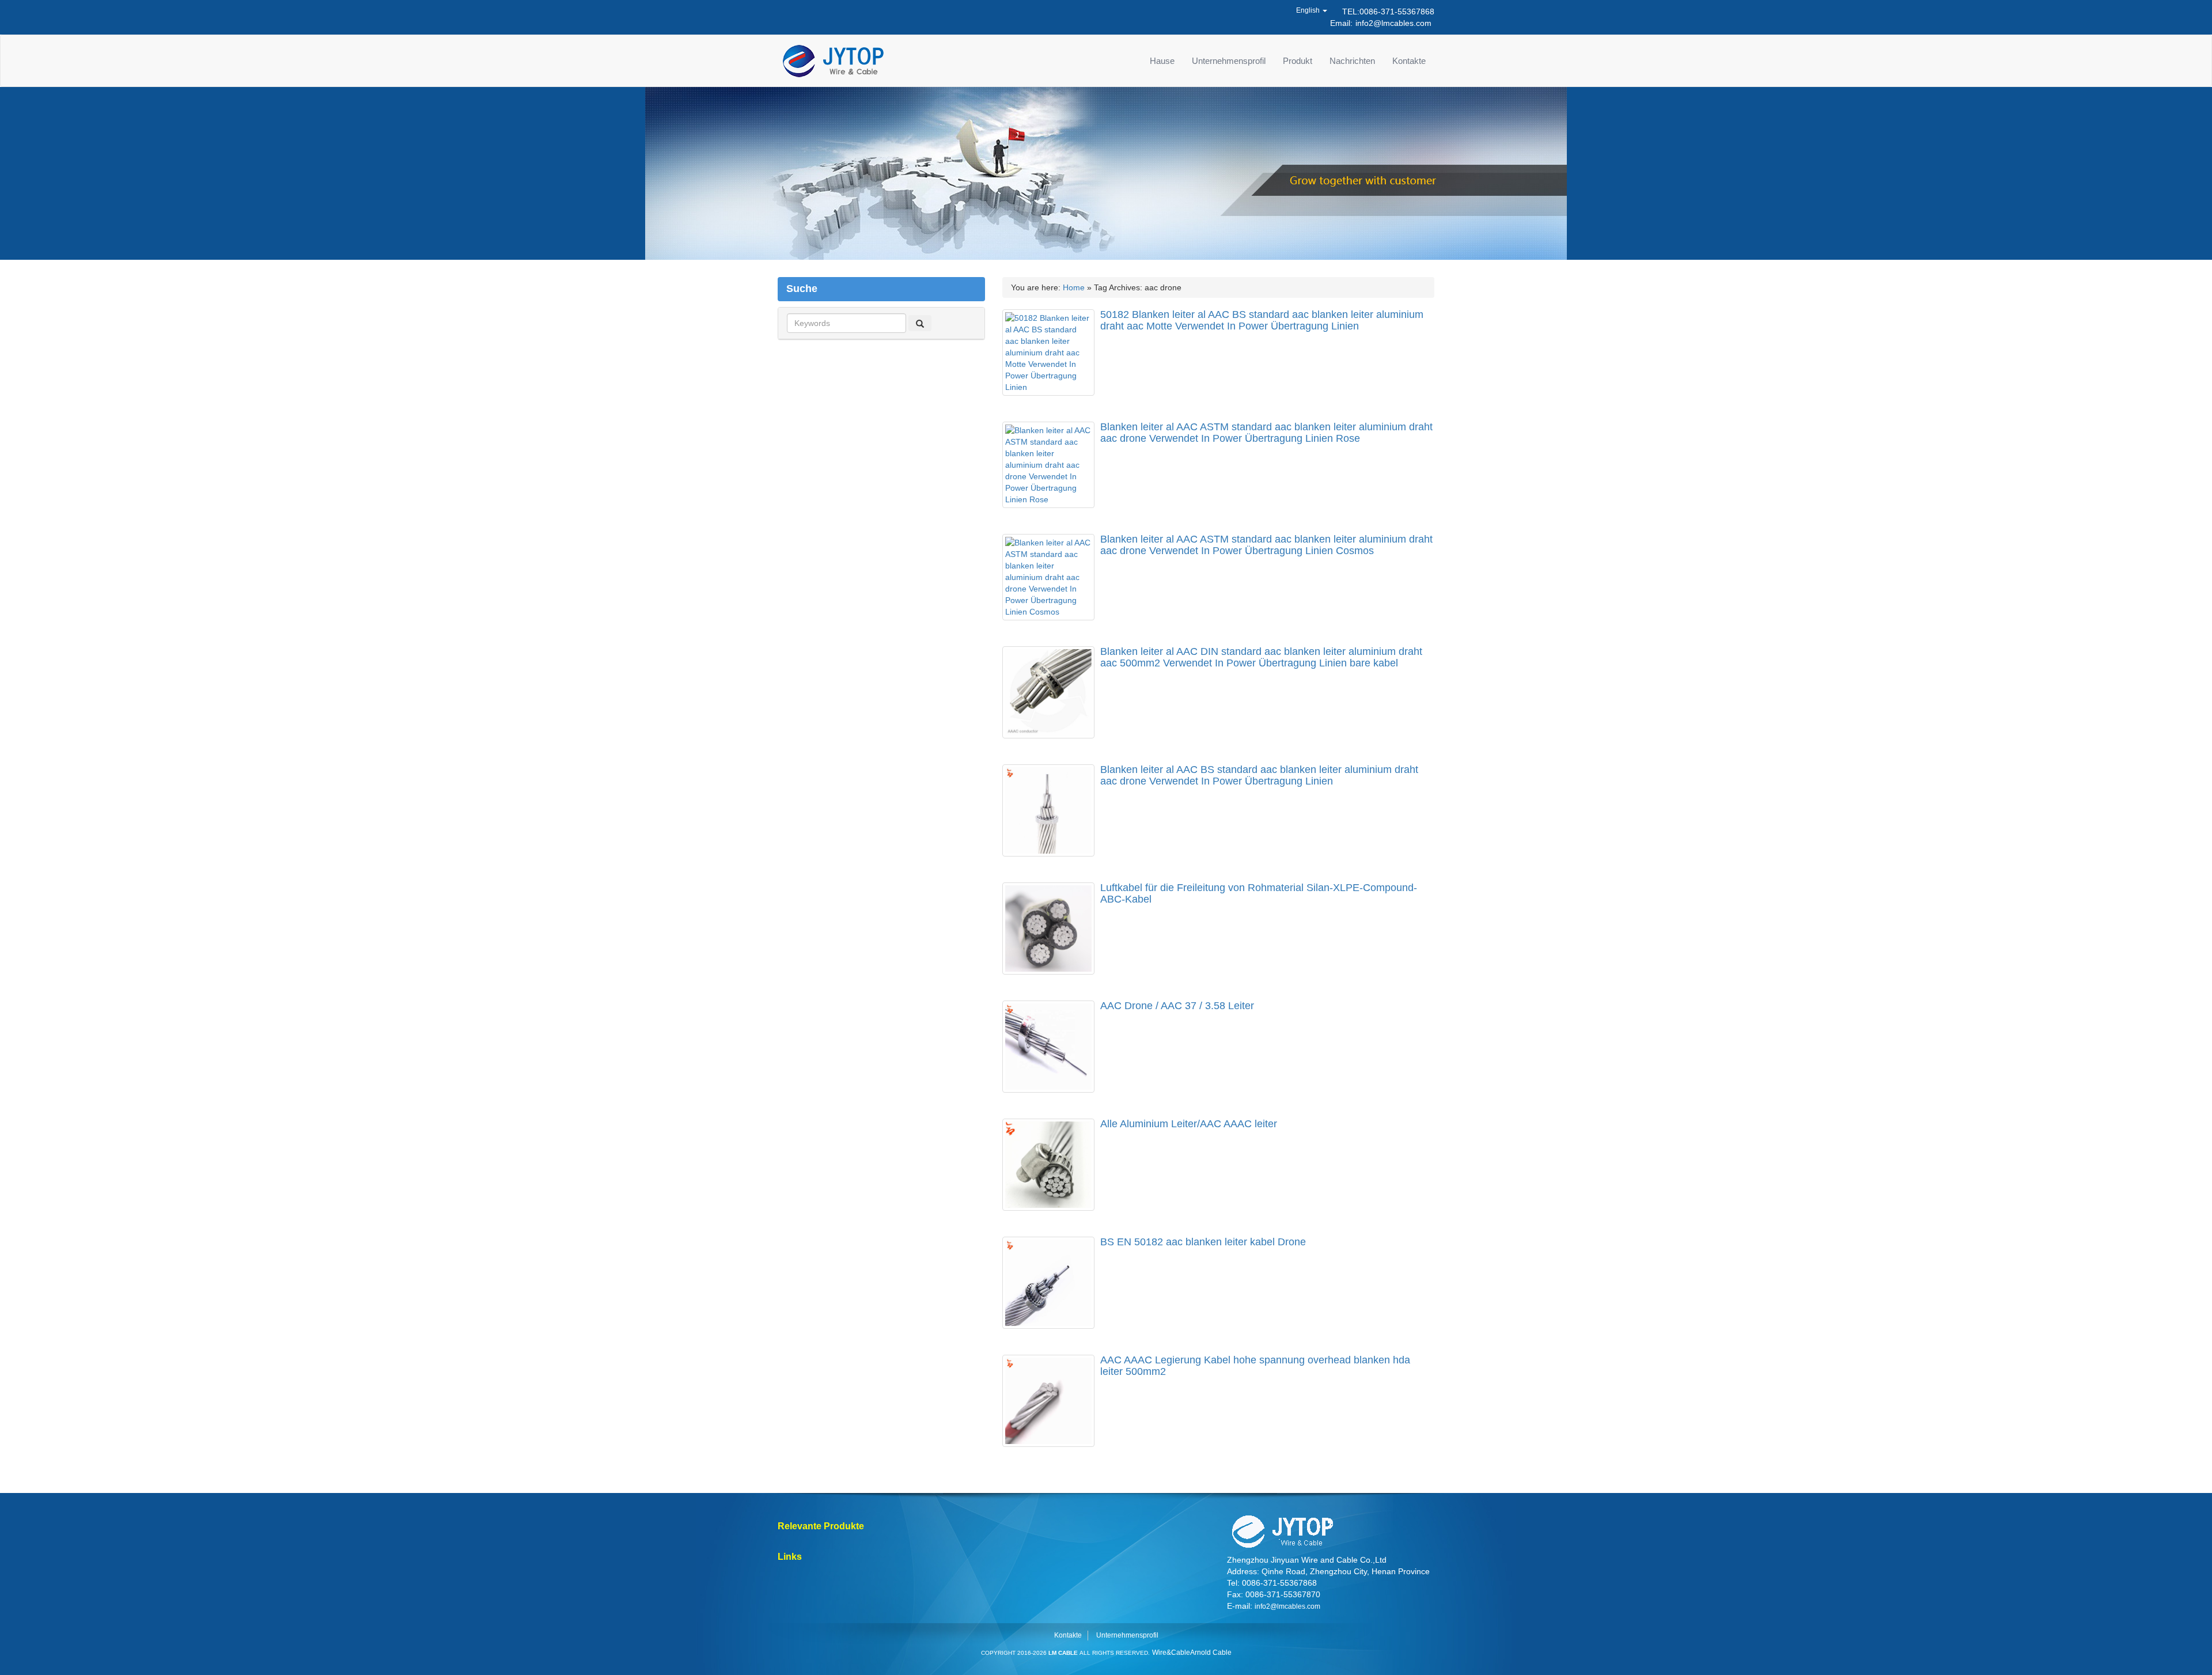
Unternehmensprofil (1229, 61)
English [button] (1309, 10)
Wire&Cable (1171, 1653)
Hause (1162, 61)
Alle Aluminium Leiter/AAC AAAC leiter (1189, 1124)
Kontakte (1409, 61)
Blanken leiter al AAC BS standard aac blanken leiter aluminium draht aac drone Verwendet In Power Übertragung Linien (1259, 775)
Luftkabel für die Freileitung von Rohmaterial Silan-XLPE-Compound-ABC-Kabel (1259, 893)
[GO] (920, 323)
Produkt (1298, 61)
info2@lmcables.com (1393, 23)
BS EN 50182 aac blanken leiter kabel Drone (1203, 1242)
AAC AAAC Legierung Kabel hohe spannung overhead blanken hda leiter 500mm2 (1255, 1366)
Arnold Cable (1211, 1653)
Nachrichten (1352, 61)
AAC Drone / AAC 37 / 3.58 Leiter (1177, 1006)
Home (1074, 287)
